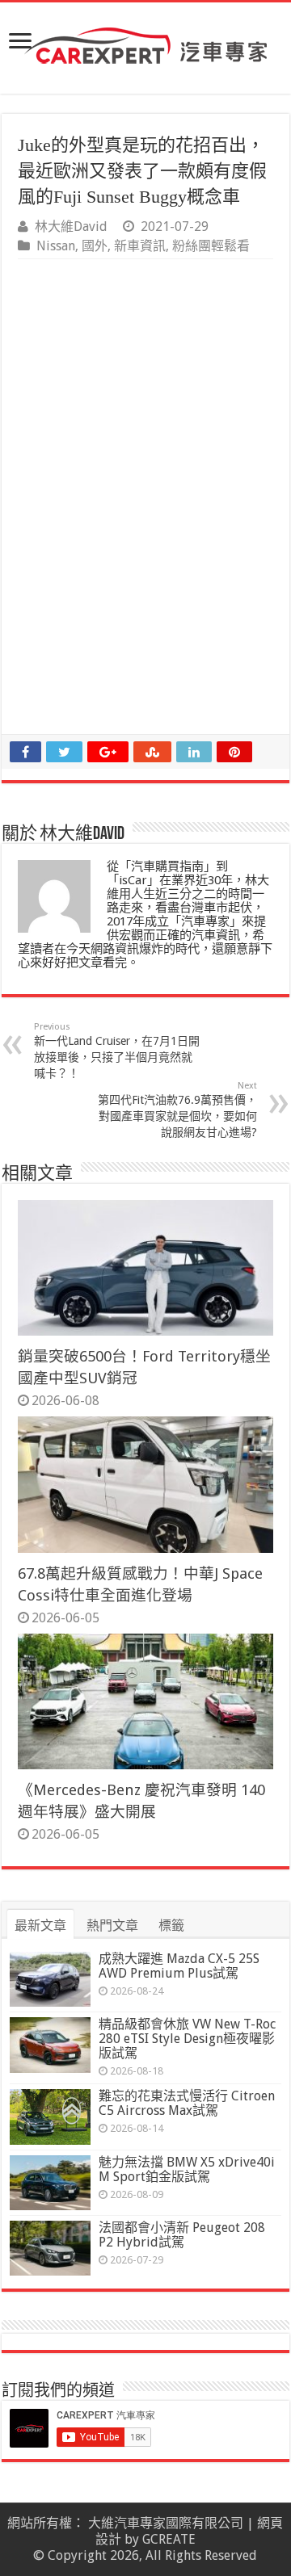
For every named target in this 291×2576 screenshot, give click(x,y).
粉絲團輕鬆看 (211, 246)
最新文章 (40, 1926)
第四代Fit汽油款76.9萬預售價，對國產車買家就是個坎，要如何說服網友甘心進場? (177, 1110)
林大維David (71, 227)
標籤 (171, 1926)
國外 (95, 246)
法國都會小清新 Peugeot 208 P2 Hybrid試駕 (182, 2235)
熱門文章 (112, 1926)
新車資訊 (140, 246)
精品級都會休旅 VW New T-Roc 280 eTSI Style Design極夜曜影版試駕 (187, 2039)
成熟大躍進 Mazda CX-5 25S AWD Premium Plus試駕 (179, 1966)
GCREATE (169, 2539)
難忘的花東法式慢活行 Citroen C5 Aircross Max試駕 (187, 2103)
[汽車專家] (145, 43)
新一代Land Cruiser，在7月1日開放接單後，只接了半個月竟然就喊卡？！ (117, 1051)
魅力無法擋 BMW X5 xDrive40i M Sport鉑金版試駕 (187, 2169)
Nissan (56, 246)
